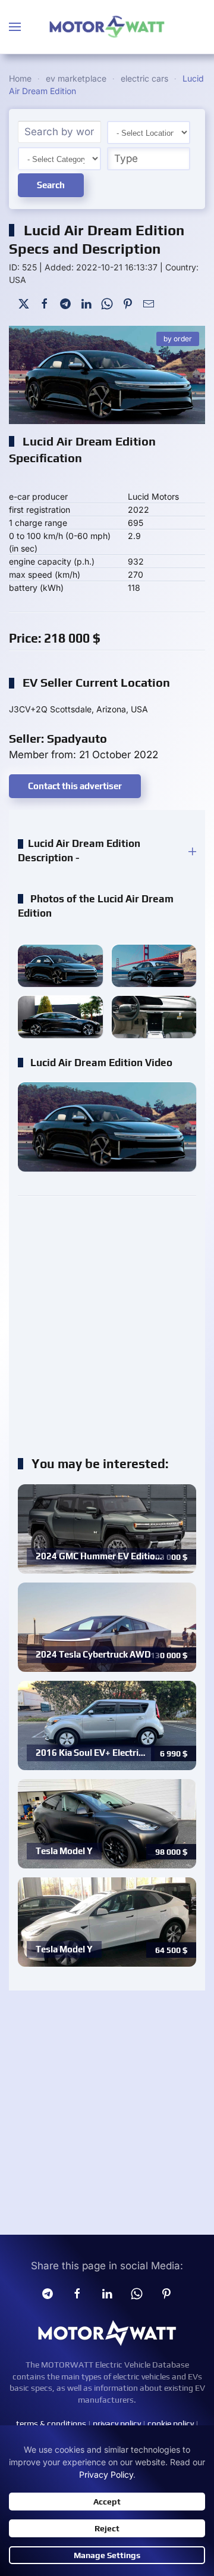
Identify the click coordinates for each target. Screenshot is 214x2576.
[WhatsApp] (107, 302)
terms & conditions (51, 2424)
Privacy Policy (106, 2474)
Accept (107, 2502)
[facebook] (77, 2293)
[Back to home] (107, 27)
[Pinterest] (128, 302)
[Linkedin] (107, 2293)
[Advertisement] (107, 1320)
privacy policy (117, 2424)
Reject (107, 2528)
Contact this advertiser (75, 786)
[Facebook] (45, 302)
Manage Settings (107, 2555)
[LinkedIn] (86, 302)
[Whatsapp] (137, 2293)
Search (51, 185)
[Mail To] (149, 302)
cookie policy (171, 2424)
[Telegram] (65, 302)
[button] (15, 27)
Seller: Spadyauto (58, 738)
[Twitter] (24, 302)
